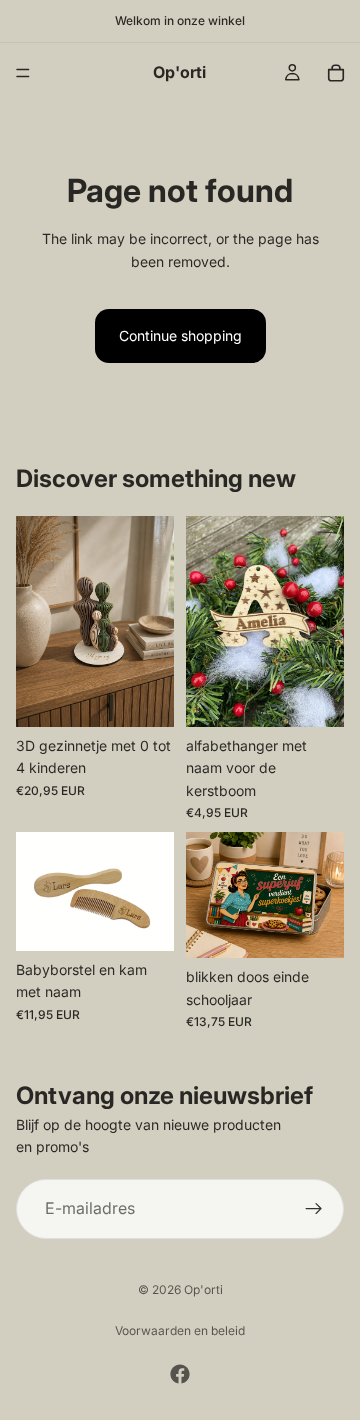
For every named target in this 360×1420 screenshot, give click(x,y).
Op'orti (203, 1289)
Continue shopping (180, 335)
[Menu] (23, 73)
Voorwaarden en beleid (180, 1330)
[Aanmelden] (314, 1209)
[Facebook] (180, 1374)
